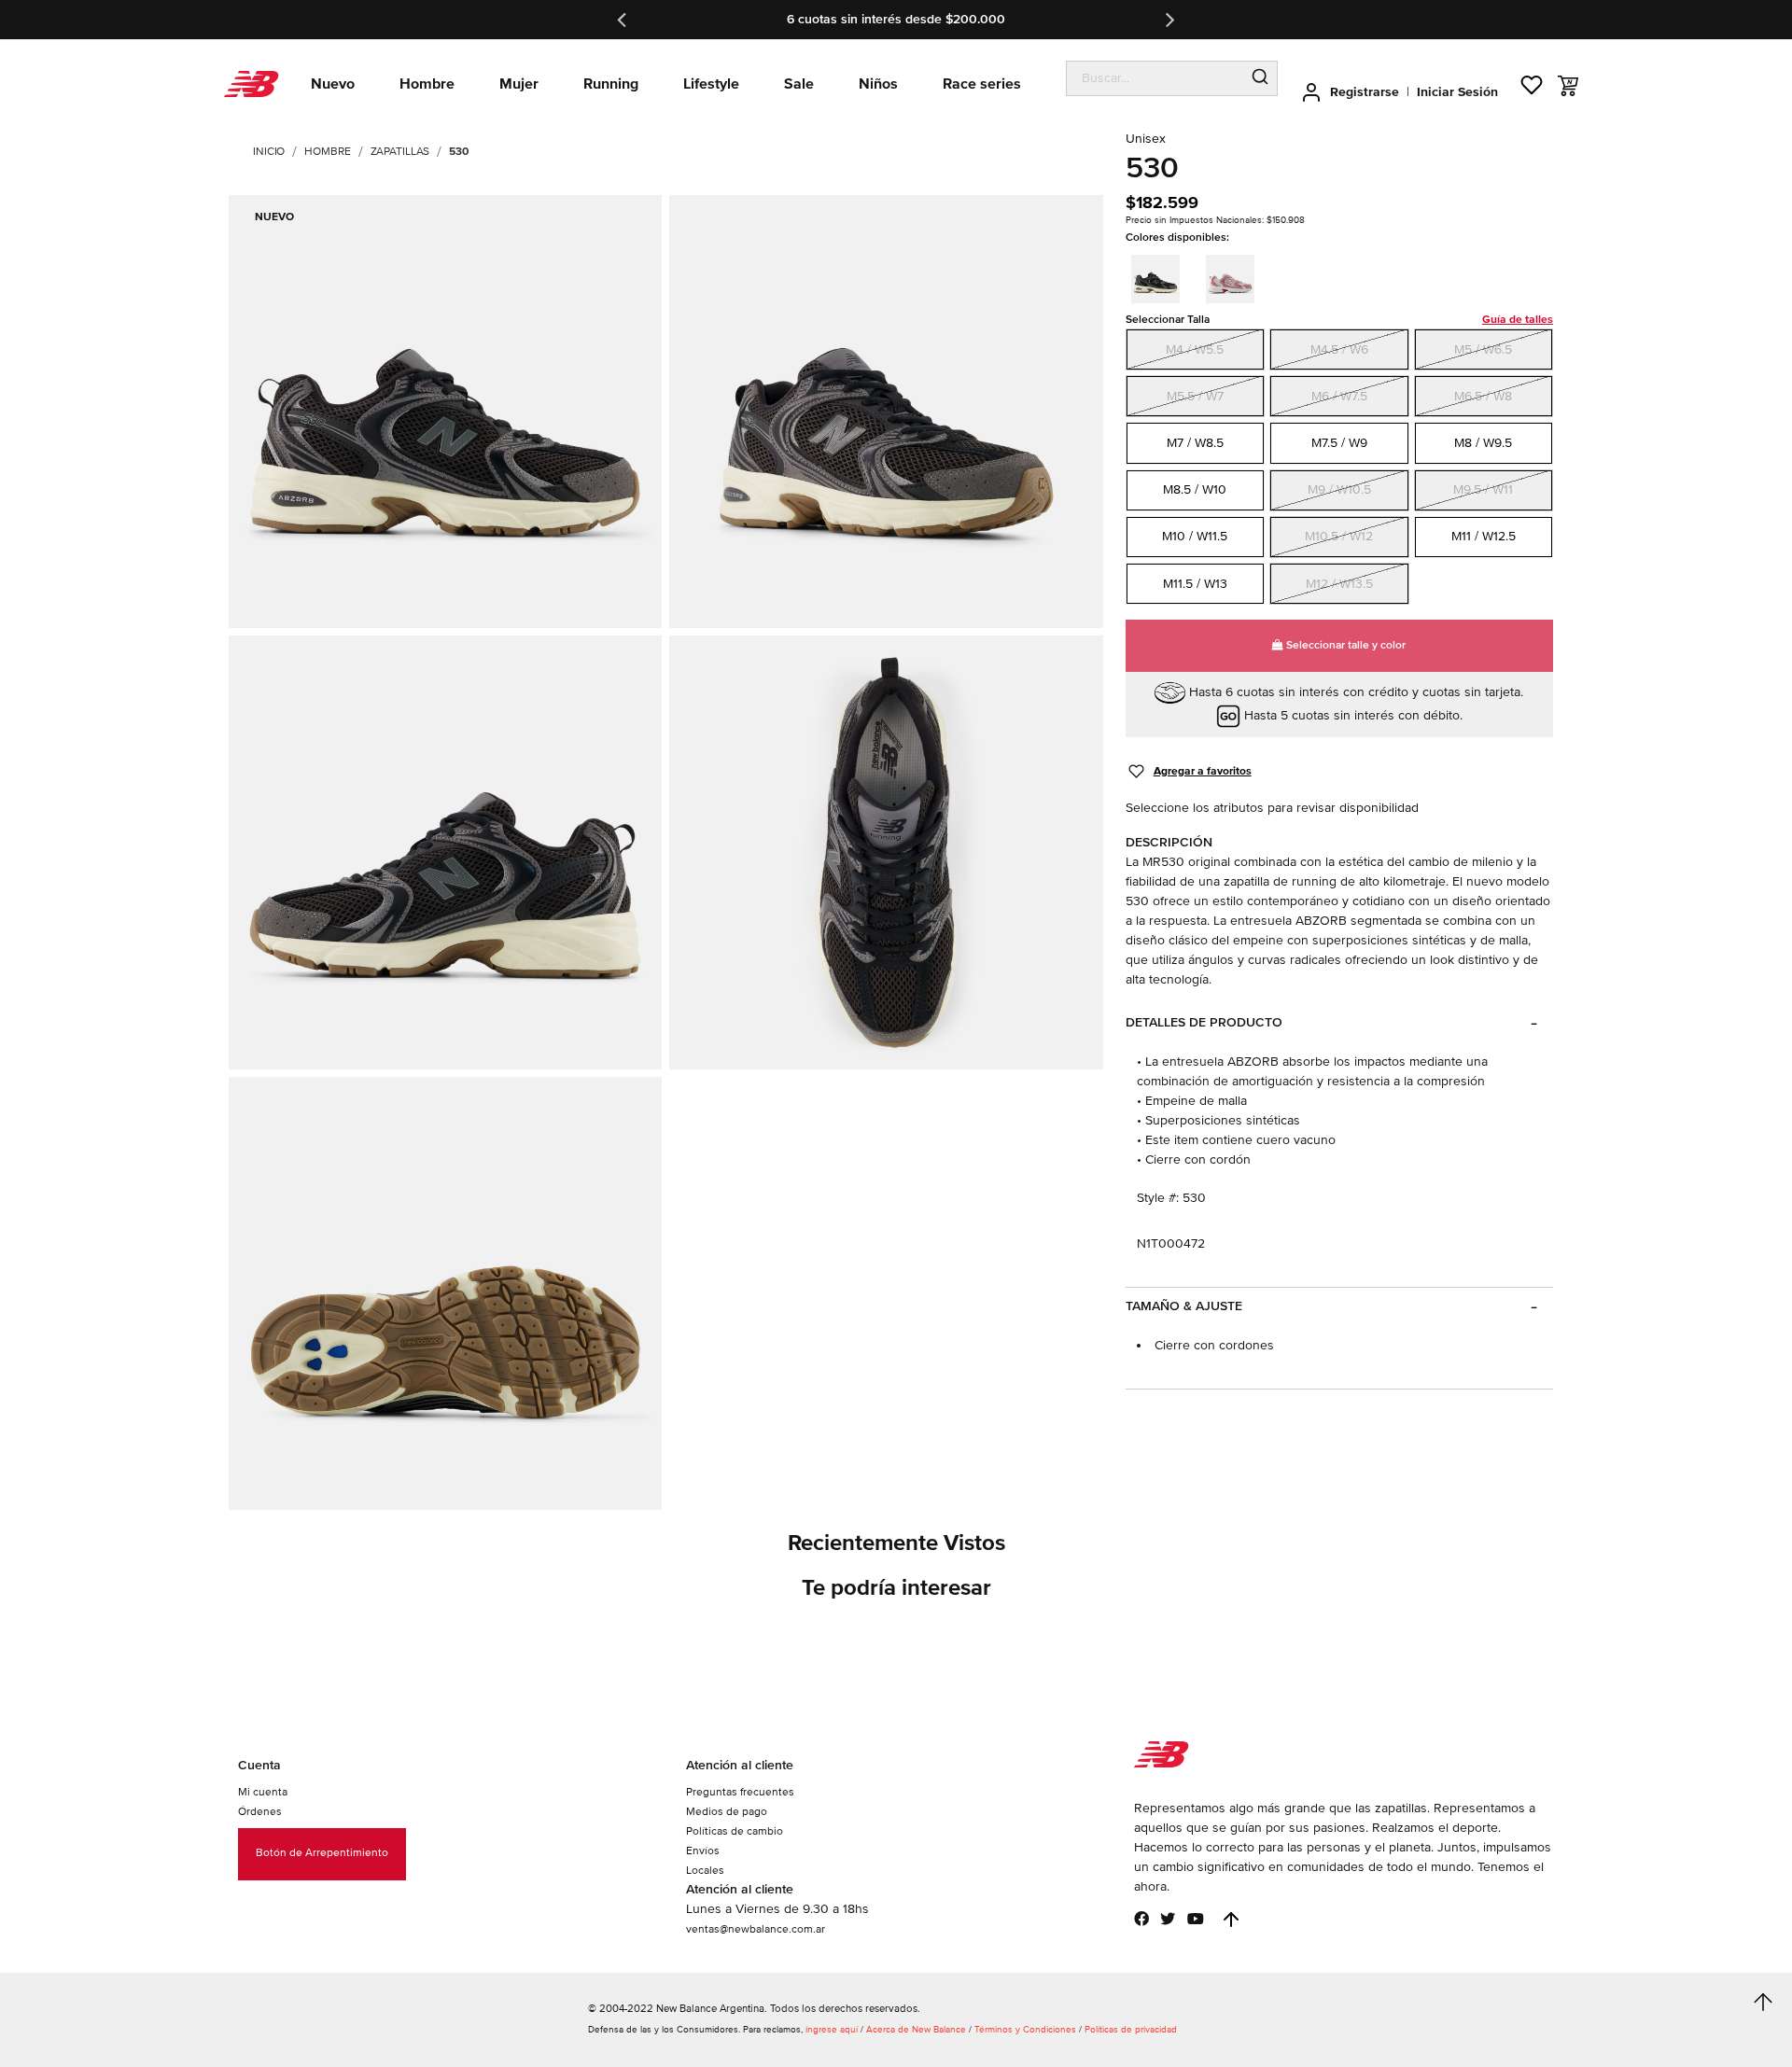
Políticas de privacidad (1131, 2030)
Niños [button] (878, 84)
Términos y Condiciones (1025, 2030)
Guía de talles (1518, 320)
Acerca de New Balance (916, 2030)
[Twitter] (1168, 1919)
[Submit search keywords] (1260, 78)
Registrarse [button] (1365, 92)
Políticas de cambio (735, 1831)
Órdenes (260, 1812)
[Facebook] (1141, 1919)
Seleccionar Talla (1339, 320)
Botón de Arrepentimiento (322, 1853)
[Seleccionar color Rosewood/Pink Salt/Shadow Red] (1236, 276)
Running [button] (611, 84)
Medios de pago (727, 1812)
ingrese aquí (832, 2030)
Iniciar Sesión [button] (1457, 92)
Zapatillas (400, 152)
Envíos (703, 1851)
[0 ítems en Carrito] (1568, 86)
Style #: (1158, 1198)
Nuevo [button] (333, 84)
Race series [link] (982, 84)
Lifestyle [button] (711, 84)
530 (459, 152)
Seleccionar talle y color (1344, 645)
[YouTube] (1196, 1919)
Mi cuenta (263, 1792)
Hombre (327, 152)
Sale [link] (799, 84)
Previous (623, 20)
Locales (705, 1871)
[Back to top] (1231, 1920)
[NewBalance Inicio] (252, 84)
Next (1169, 20)
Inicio (269, 152)
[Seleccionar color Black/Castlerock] (1161, 276)
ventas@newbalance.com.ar (756, 1929)
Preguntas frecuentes (740, 1792)
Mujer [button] (519, 84)
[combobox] (1155, 78)
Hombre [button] (427, 84)
